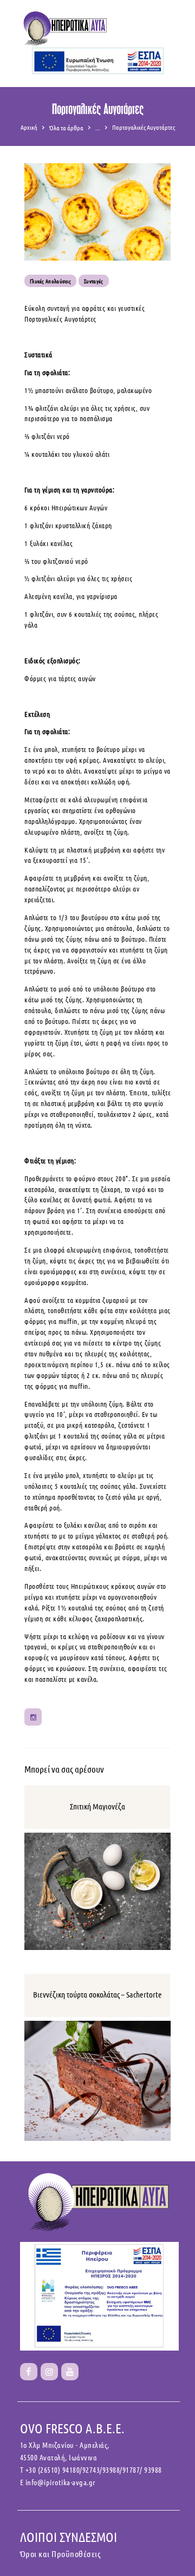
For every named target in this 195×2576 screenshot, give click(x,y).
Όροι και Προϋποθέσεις (61, 2554)
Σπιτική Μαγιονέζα (97, 1806)
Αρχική (29, 127)
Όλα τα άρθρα (66, 128)
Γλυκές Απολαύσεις (50, 281)
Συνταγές (93, 281)
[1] (29, 2372)
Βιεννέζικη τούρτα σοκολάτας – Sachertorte (97, 1994)
